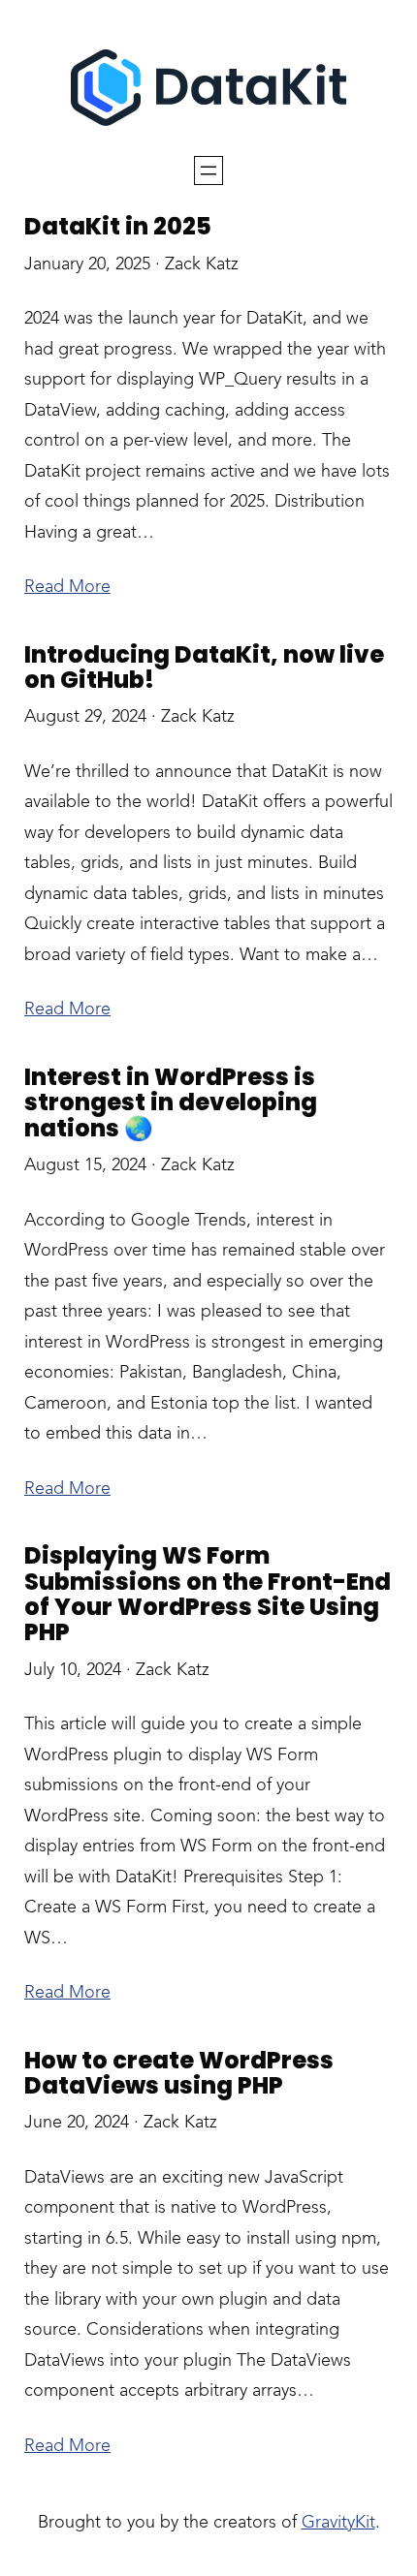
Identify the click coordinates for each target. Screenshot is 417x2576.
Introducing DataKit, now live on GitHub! (204, 668)
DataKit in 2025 (118, 227)
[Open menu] (208, 171)
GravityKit (338, 2523)
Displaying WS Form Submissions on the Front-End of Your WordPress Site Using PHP (208, 1595)
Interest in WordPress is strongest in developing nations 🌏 (171, 1103)
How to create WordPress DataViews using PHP (179, 2074)
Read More (67, 587)
